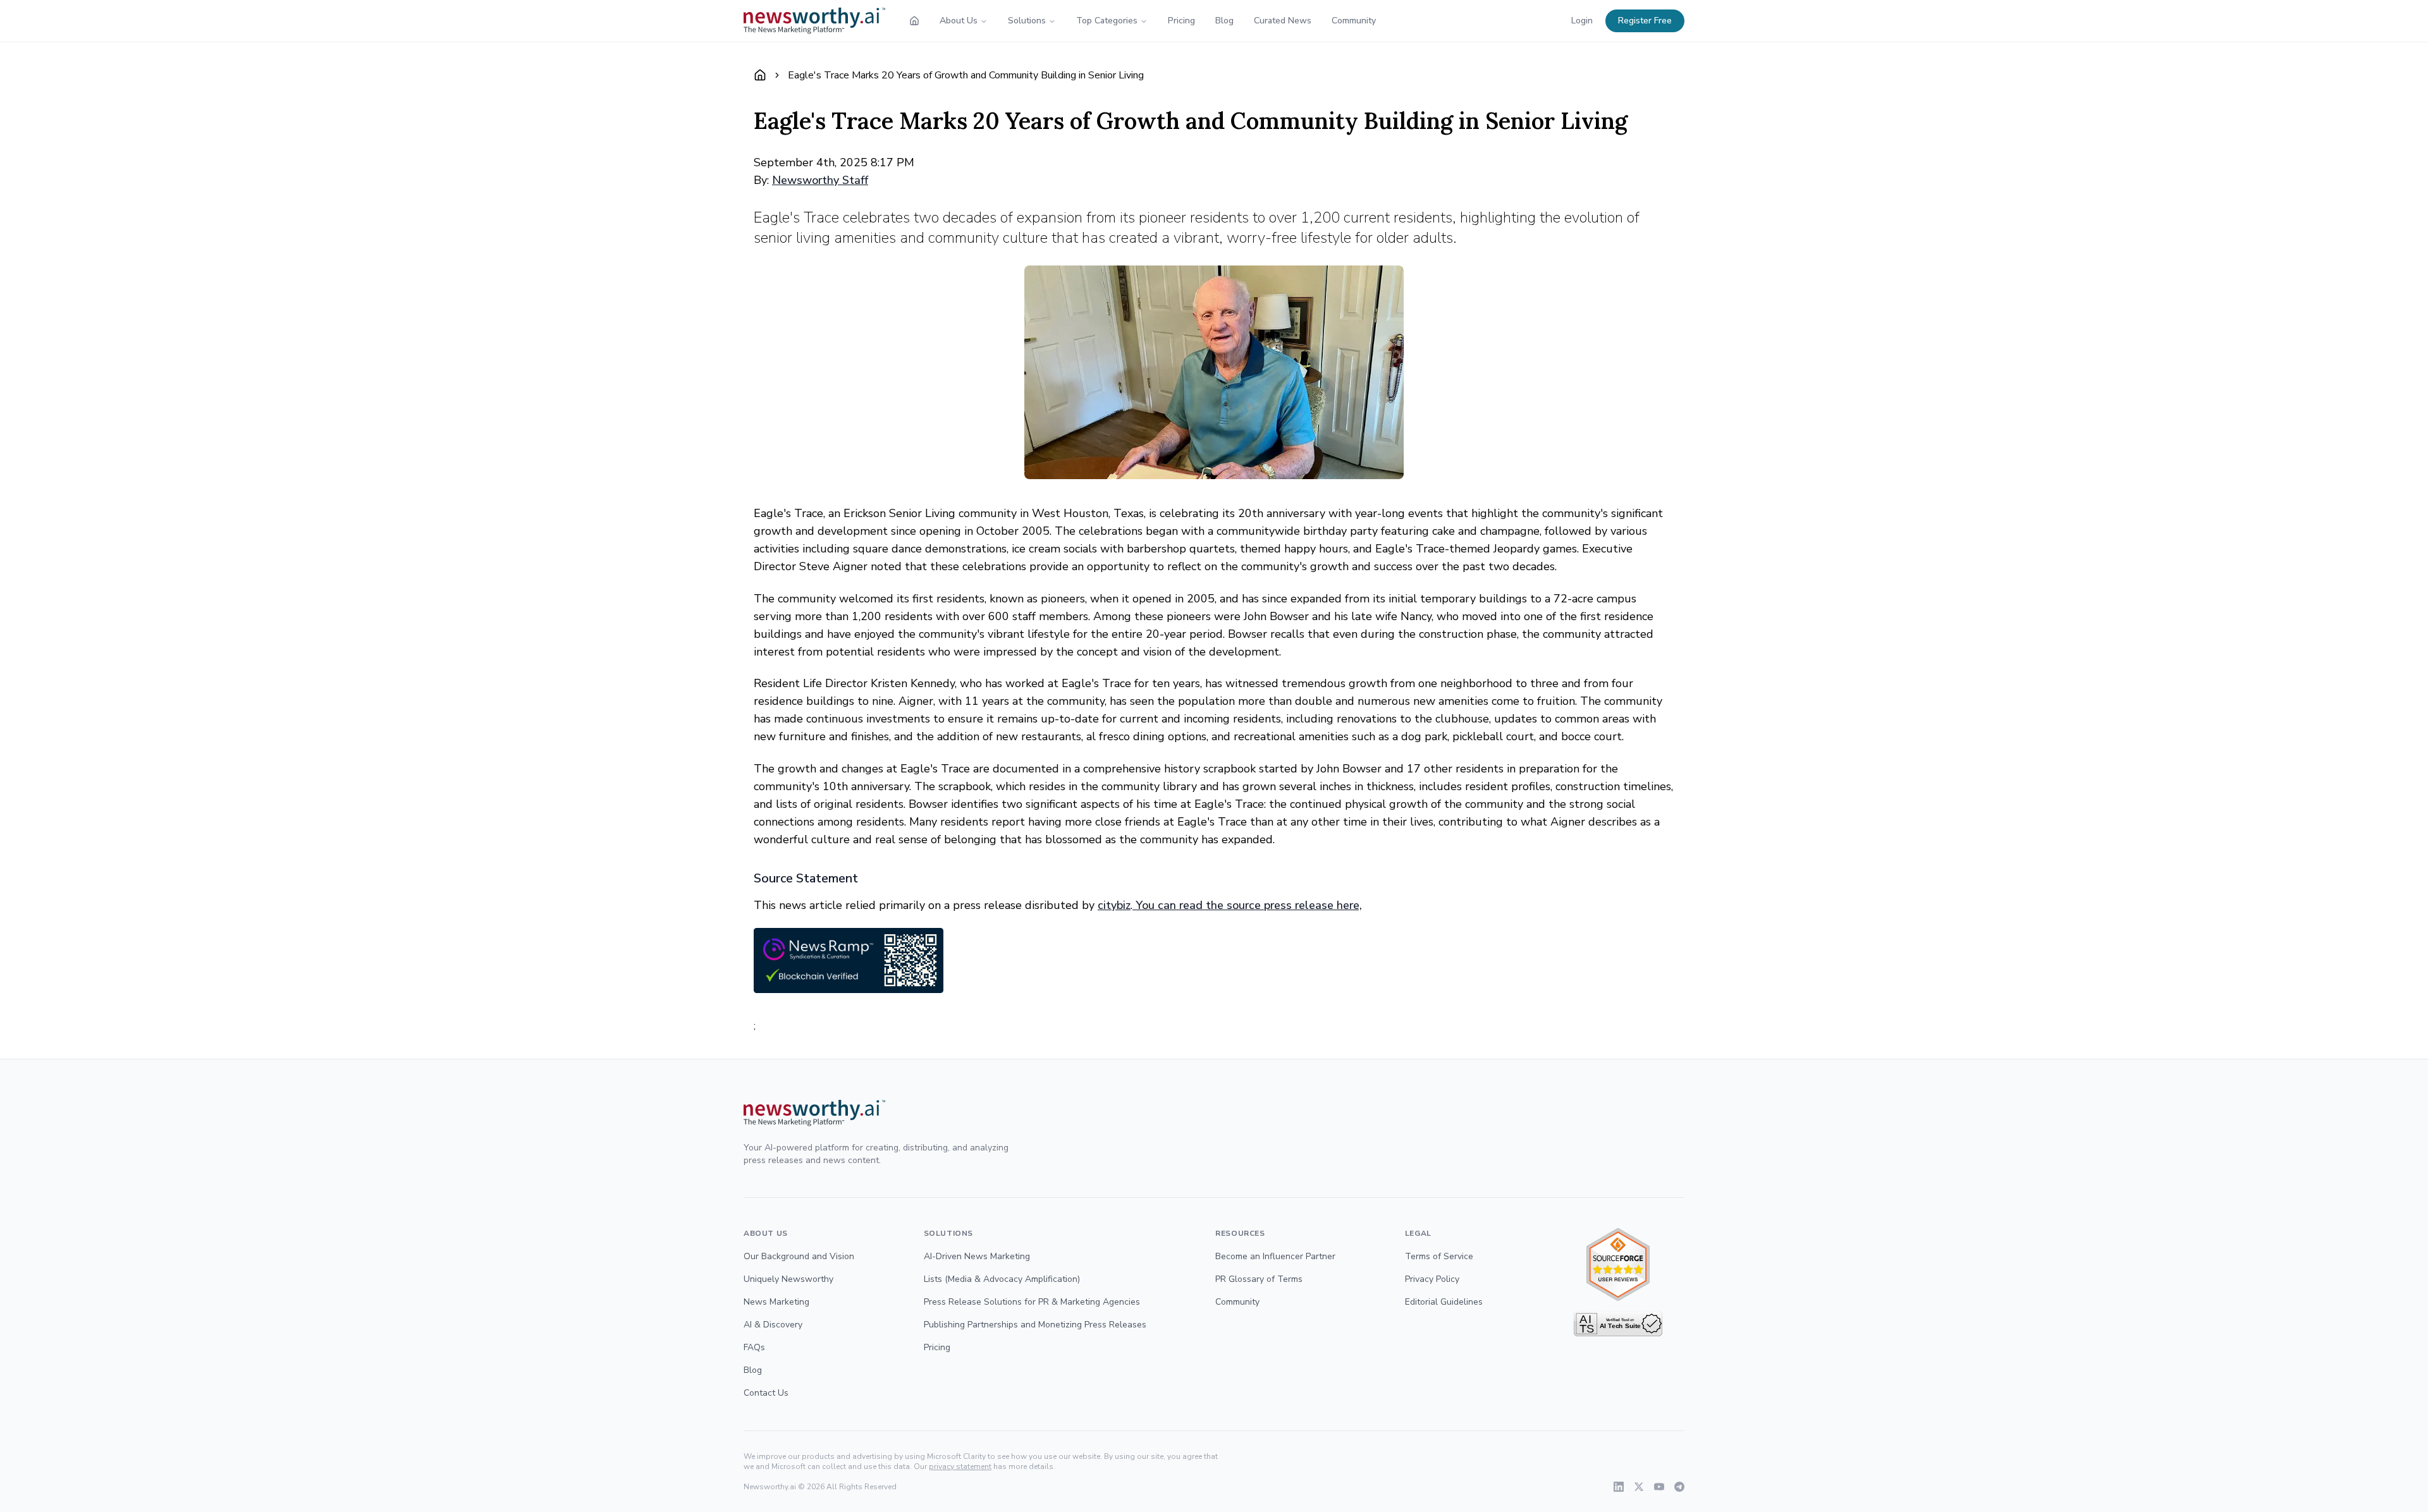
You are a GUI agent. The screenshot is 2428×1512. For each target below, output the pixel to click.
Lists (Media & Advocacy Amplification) (1002, 1279)
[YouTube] (1659, 1487)
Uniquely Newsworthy (788, 1279)
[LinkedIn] (1619, 1487)
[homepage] (914, 21)
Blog (1224, 21)
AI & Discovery (773, 1325)
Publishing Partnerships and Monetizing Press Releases (1035, 1325)
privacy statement (960, 1466)
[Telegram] (1679, 1487)
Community (1354, 21)
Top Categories (1107, 21)
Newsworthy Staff (820, 180)
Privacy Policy (1432, 1279)
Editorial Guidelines (1444, 1302)
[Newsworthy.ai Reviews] (1618, 1265)
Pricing (1181, 21)
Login (1582, 21)
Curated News (1283, 21)
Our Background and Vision (799, 1256)
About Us (959, 21)
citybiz (1114, 905)
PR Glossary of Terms (1259, 1279)
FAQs (754, 1347)
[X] (1639, 1487)
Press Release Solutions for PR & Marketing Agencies (1032, 1302)
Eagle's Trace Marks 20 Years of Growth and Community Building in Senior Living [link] (966, 75)
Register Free (1645, 21)
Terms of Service (1439, 1256)
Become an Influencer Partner (1275, 1256)
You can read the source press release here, (1247, 905)
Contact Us (766, 1393)
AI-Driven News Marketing (977, 1256)
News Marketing (776, 1302)
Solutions (1027, 21)
